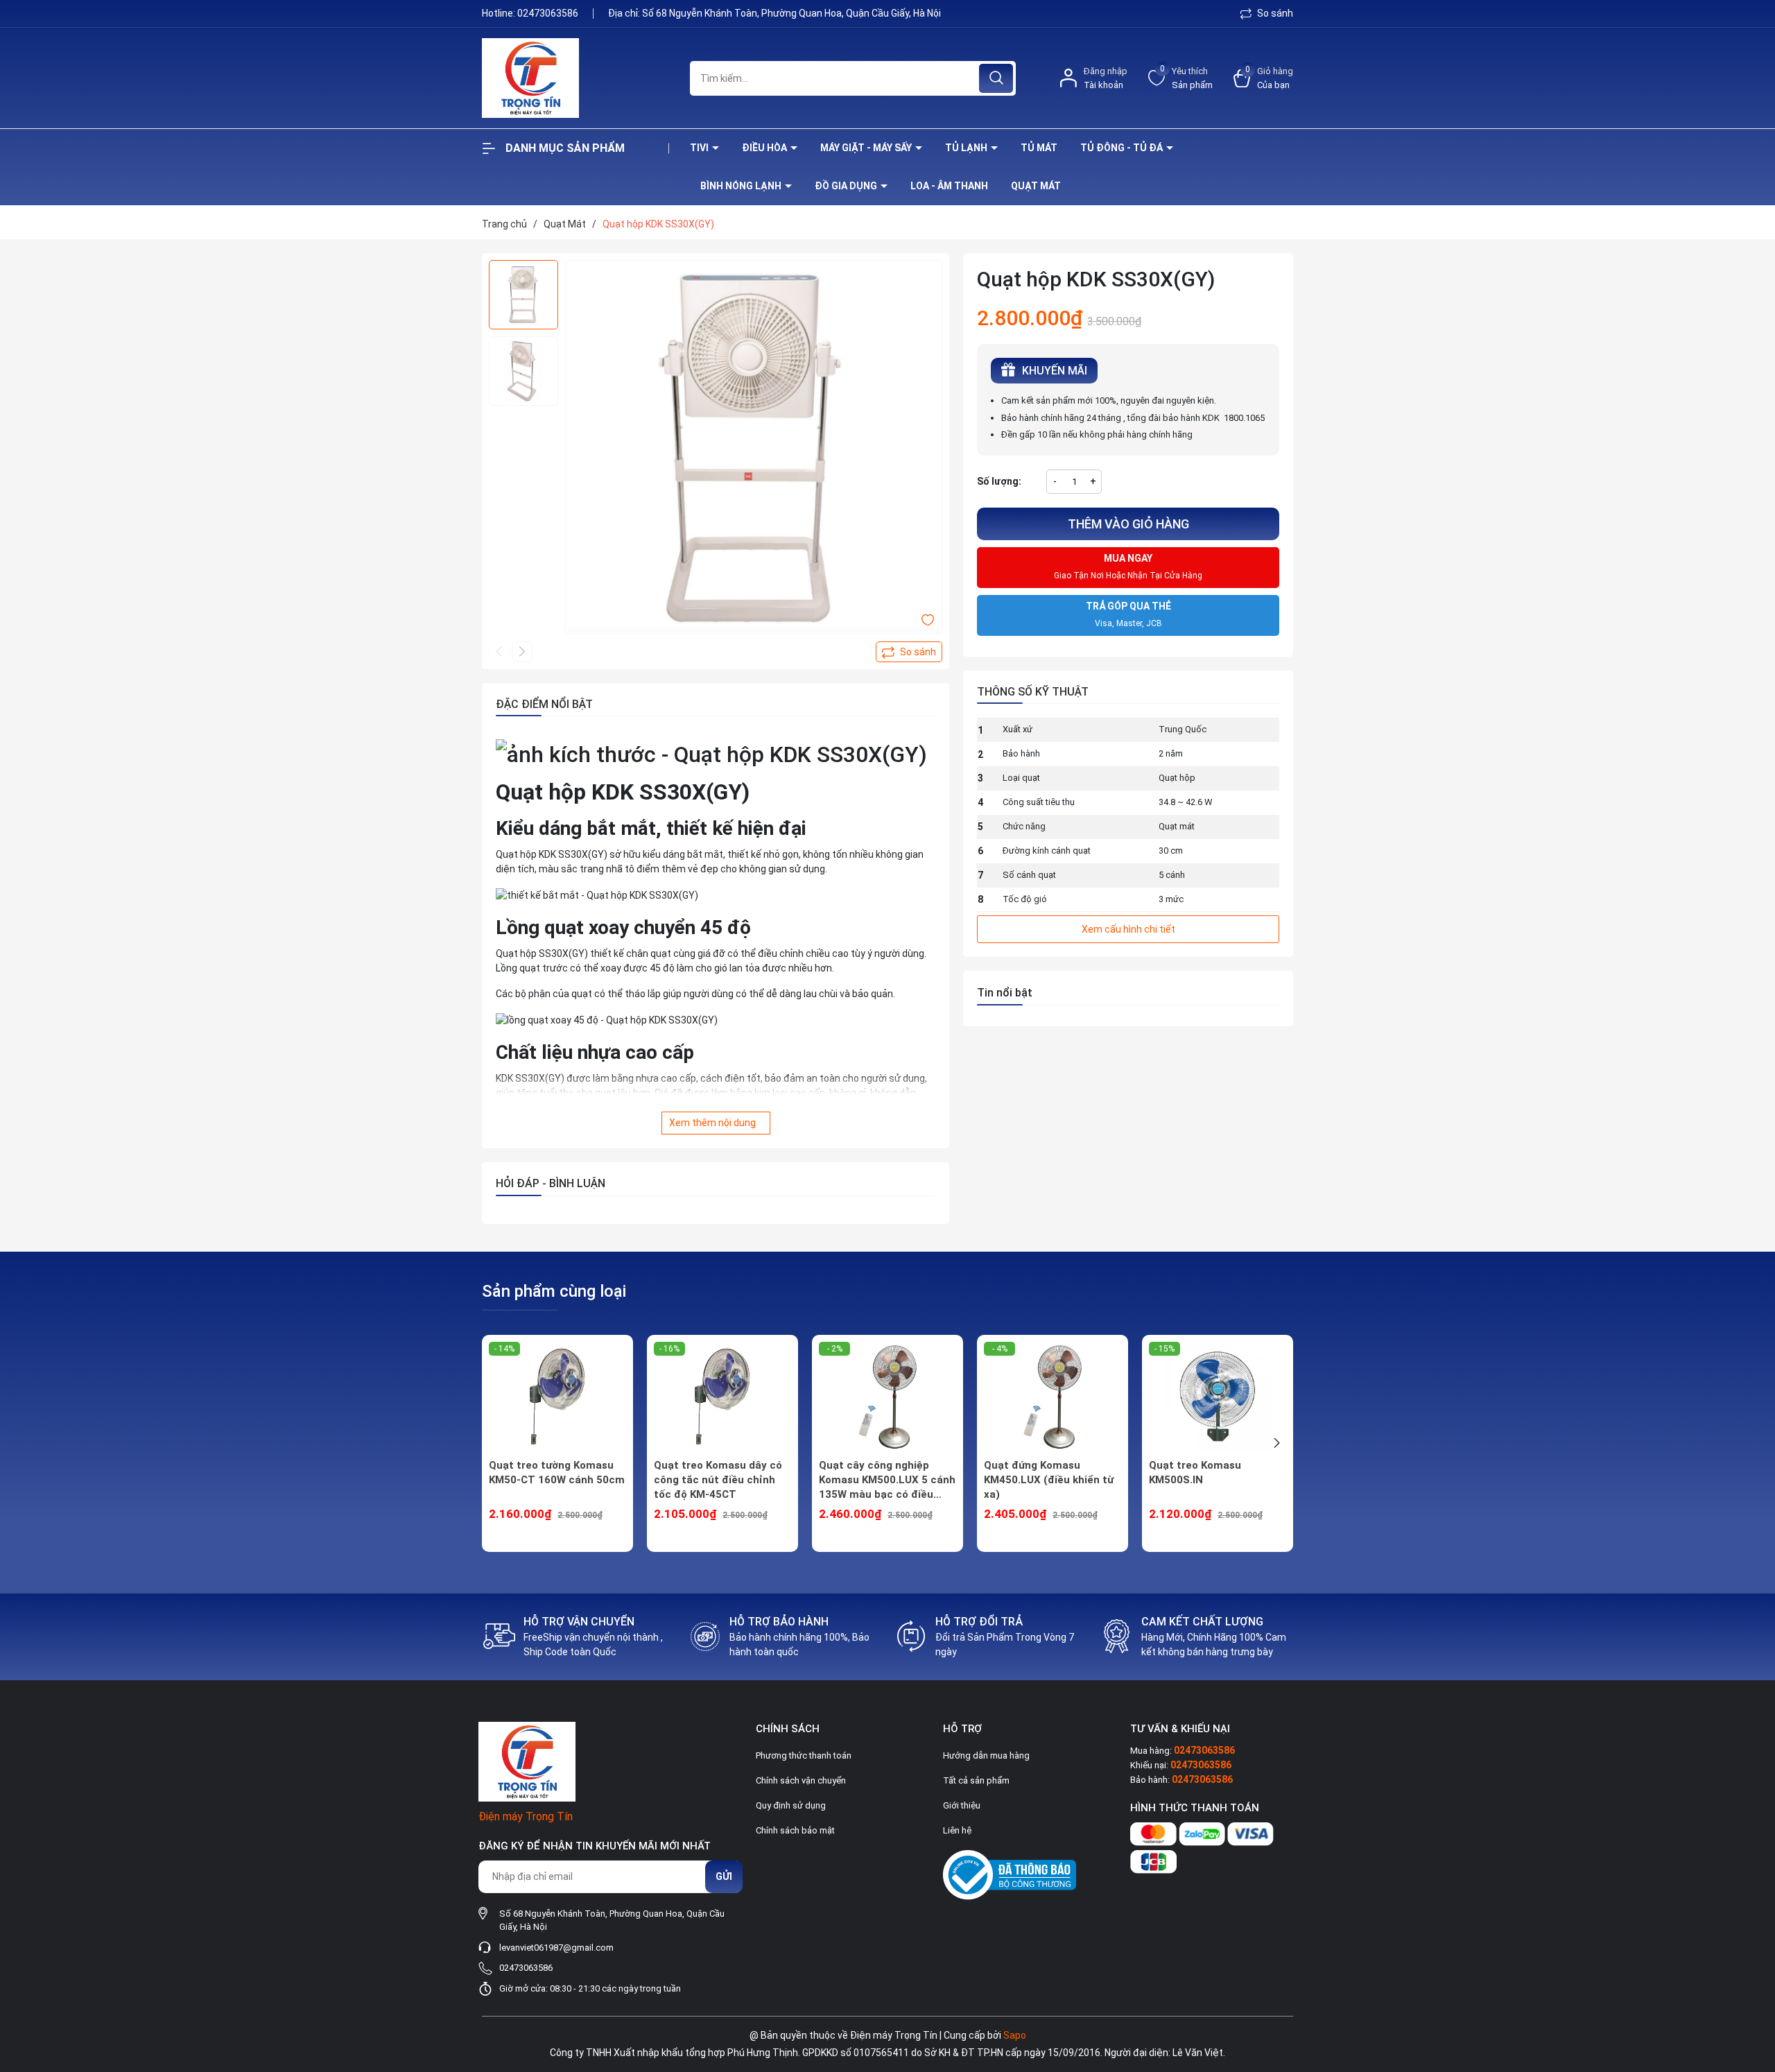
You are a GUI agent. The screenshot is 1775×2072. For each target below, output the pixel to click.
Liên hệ (957, 1830)
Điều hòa (765, 148)
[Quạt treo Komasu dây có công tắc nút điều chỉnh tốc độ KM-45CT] (722, 1397)
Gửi (724, 1876)
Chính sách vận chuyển (801, 1780)
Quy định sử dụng (791, 1805)
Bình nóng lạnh (742, 186)
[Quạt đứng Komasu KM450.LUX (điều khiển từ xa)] (1053, 1397)
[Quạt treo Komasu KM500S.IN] (1218, 1397)
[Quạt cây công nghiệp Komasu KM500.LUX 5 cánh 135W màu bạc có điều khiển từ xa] (887, 1397)
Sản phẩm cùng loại (554, 1291)
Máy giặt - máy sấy (867, 148)
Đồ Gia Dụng (847, 186)
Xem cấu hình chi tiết (1128, 929)
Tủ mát (1039, 148)
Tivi (700, 148)
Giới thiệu (962, 1805)
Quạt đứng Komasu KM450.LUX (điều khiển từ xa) (1049, 1480)
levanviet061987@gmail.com (556, 1948)
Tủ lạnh (967, 148)
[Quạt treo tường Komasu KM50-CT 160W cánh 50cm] (557, 1397)
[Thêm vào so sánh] (909, 652)
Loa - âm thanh (949, 186)
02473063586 (549, 13)
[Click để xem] (754, 449)
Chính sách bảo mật (795, 1830)
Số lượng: (999, 481)
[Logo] (575, 78)
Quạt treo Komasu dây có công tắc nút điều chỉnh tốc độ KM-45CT (718, 1480)
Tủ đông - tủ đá (1123, 148)
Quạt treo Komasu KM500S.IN (1195, 1473)
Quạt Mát (1036, 186)
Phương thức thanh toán (804, 1755)
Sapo (1015, 2035)
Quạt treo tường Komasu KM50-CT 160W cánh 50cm (557, 1473)
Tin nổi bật (1005, 993)
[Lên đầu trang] (1753, 1984)
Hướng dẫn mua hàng (986, 1755)
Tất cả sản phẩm (976, 1780)
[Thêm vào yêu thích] (928, 619)
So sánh (1274, 13)
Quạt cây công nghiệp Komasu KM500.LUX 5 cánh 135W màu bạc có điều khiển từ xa (887, 1480)
